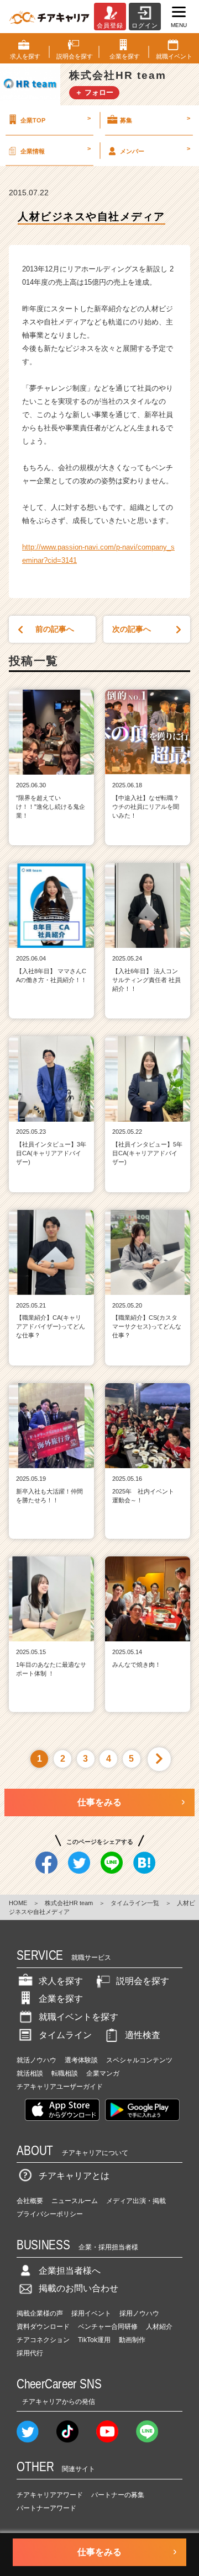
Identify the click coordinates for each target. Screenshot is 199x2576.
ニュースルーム (75, 2201)
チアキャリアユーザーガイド (60, 2087)
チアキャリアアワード (50, 2495)
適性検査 (143, 2035)
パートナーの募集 (118, 2495)
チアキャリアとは (74, 2176)
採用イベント (91, 2313)
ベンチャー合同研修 (108, 2327)
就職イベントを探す (78, 2017)
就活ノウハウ (36, 2060)
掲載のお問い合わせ (78, 2288)
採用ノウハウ (139, 2313)
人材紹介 (159, 2327)
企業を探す (61, 1999)
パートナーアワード (46, 2508)
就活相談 (30, 2073)
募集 (155, 119)
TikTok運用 (94, 2340)
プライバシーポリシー (50, 2214)
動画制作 (132, 2340)
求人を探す (61, 1981)
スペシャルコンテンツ (139, 2060)
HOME (18, 1903)
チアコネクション (43, 2340)
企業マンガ (103, 2073)
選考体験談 (81, 2060)
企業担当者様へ (70, 2271)
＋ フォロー (94, 92)
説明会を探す (143, 1981)
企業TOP (56, 119)
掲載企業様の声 (40, 2313)
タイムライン (65, 2035)
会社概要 (30, 2201)
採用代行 (30, 2353)
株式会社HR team (69, 1903)
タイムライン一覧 (135, 1903)
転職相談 (65, 2073)
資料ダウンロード (43, 2327)
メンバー (155, 150)
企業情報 (56, 150)
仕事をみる (99, 1802)
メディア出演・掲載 (136, 2201)
